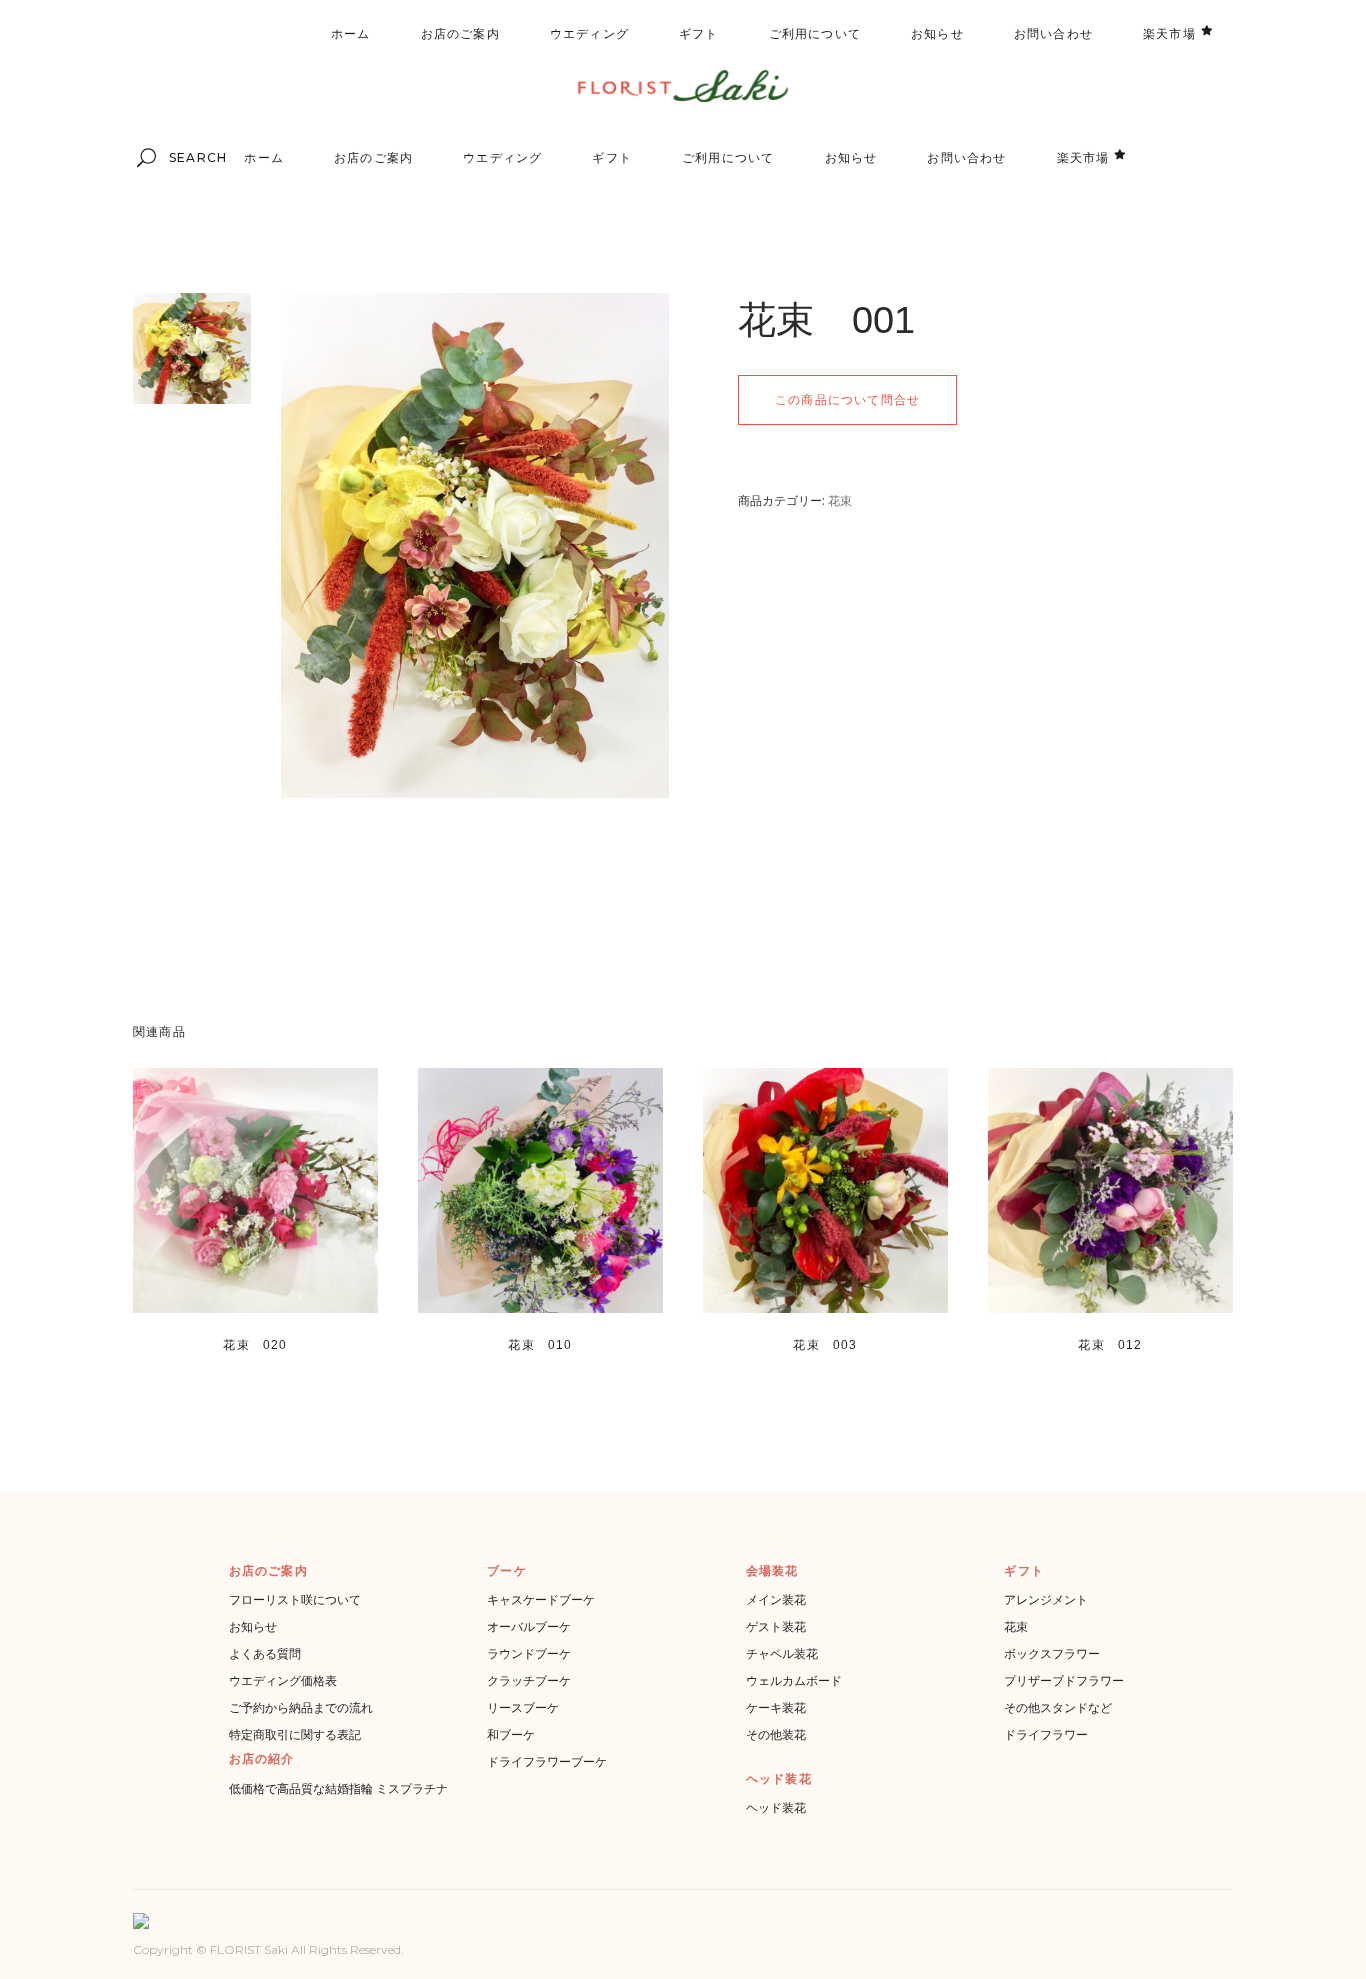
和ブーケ (511, 1734)
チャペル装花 (782, 1653)
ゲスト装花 (776, 1626)
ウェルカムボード (794, 1680)
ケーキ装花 (776, 1707)
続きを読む (225, 1367)
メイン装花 (776, 1599)
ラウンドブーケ (529, 1653)
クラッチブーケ (529, 1680)
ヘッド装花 (776, 1807)
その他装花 (776, 1734)
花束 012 (1110, 1345)
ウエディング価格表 (283, 1680)
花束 (840, 500)
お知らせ (253, 1626)
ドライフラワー (1046, 1734)
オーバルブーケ (529, 1626)
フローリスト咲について (295, 1599)
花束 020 (255, 1345)
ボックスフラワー (1052, 1653)
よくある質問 (265, 1653)
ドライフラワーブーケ (547, 1761)
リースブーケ (523, 1707)
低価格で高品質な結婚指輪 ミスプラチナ (338, 1788)
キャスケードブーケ (541, 1599)
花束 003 (825, 1345)
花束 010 (540, 1345)
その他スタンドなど (1058, 1707)
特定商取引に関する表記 (295, 1734)
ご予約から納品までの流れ (301, 1707)
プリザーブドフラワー (1064, 1680)
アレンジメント (1046, 1599)
